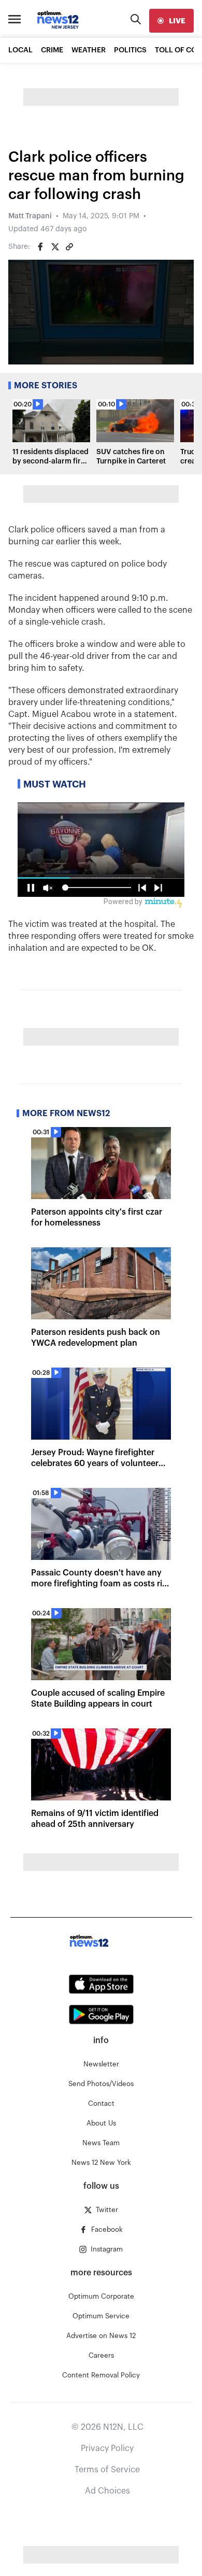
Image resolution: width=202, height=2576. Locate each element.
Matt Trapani (30, 216)
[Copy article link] (69, 247)
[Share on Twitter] (55, 247)
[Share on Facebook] (40, 247)
